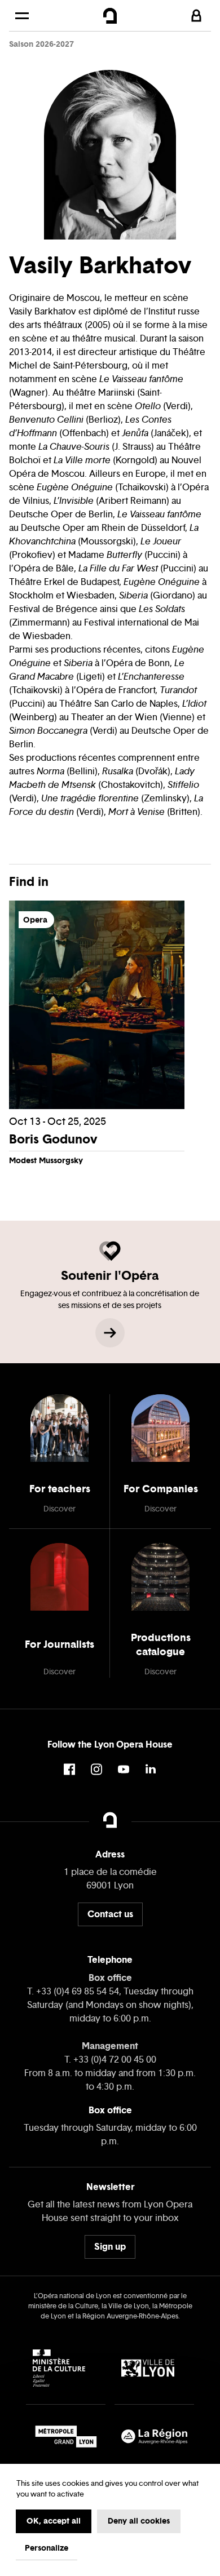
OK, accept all (54, 2521)
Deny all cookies (139, 2521)
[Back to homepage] (110, 16)
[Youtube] (124, 1769)
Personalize (47, 2548)
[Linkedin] (151, 1769)
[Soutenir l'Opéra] (110, 1333)
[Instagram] (96, 1769)
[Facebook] (69, 1769)
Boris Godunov (53, 1139)
